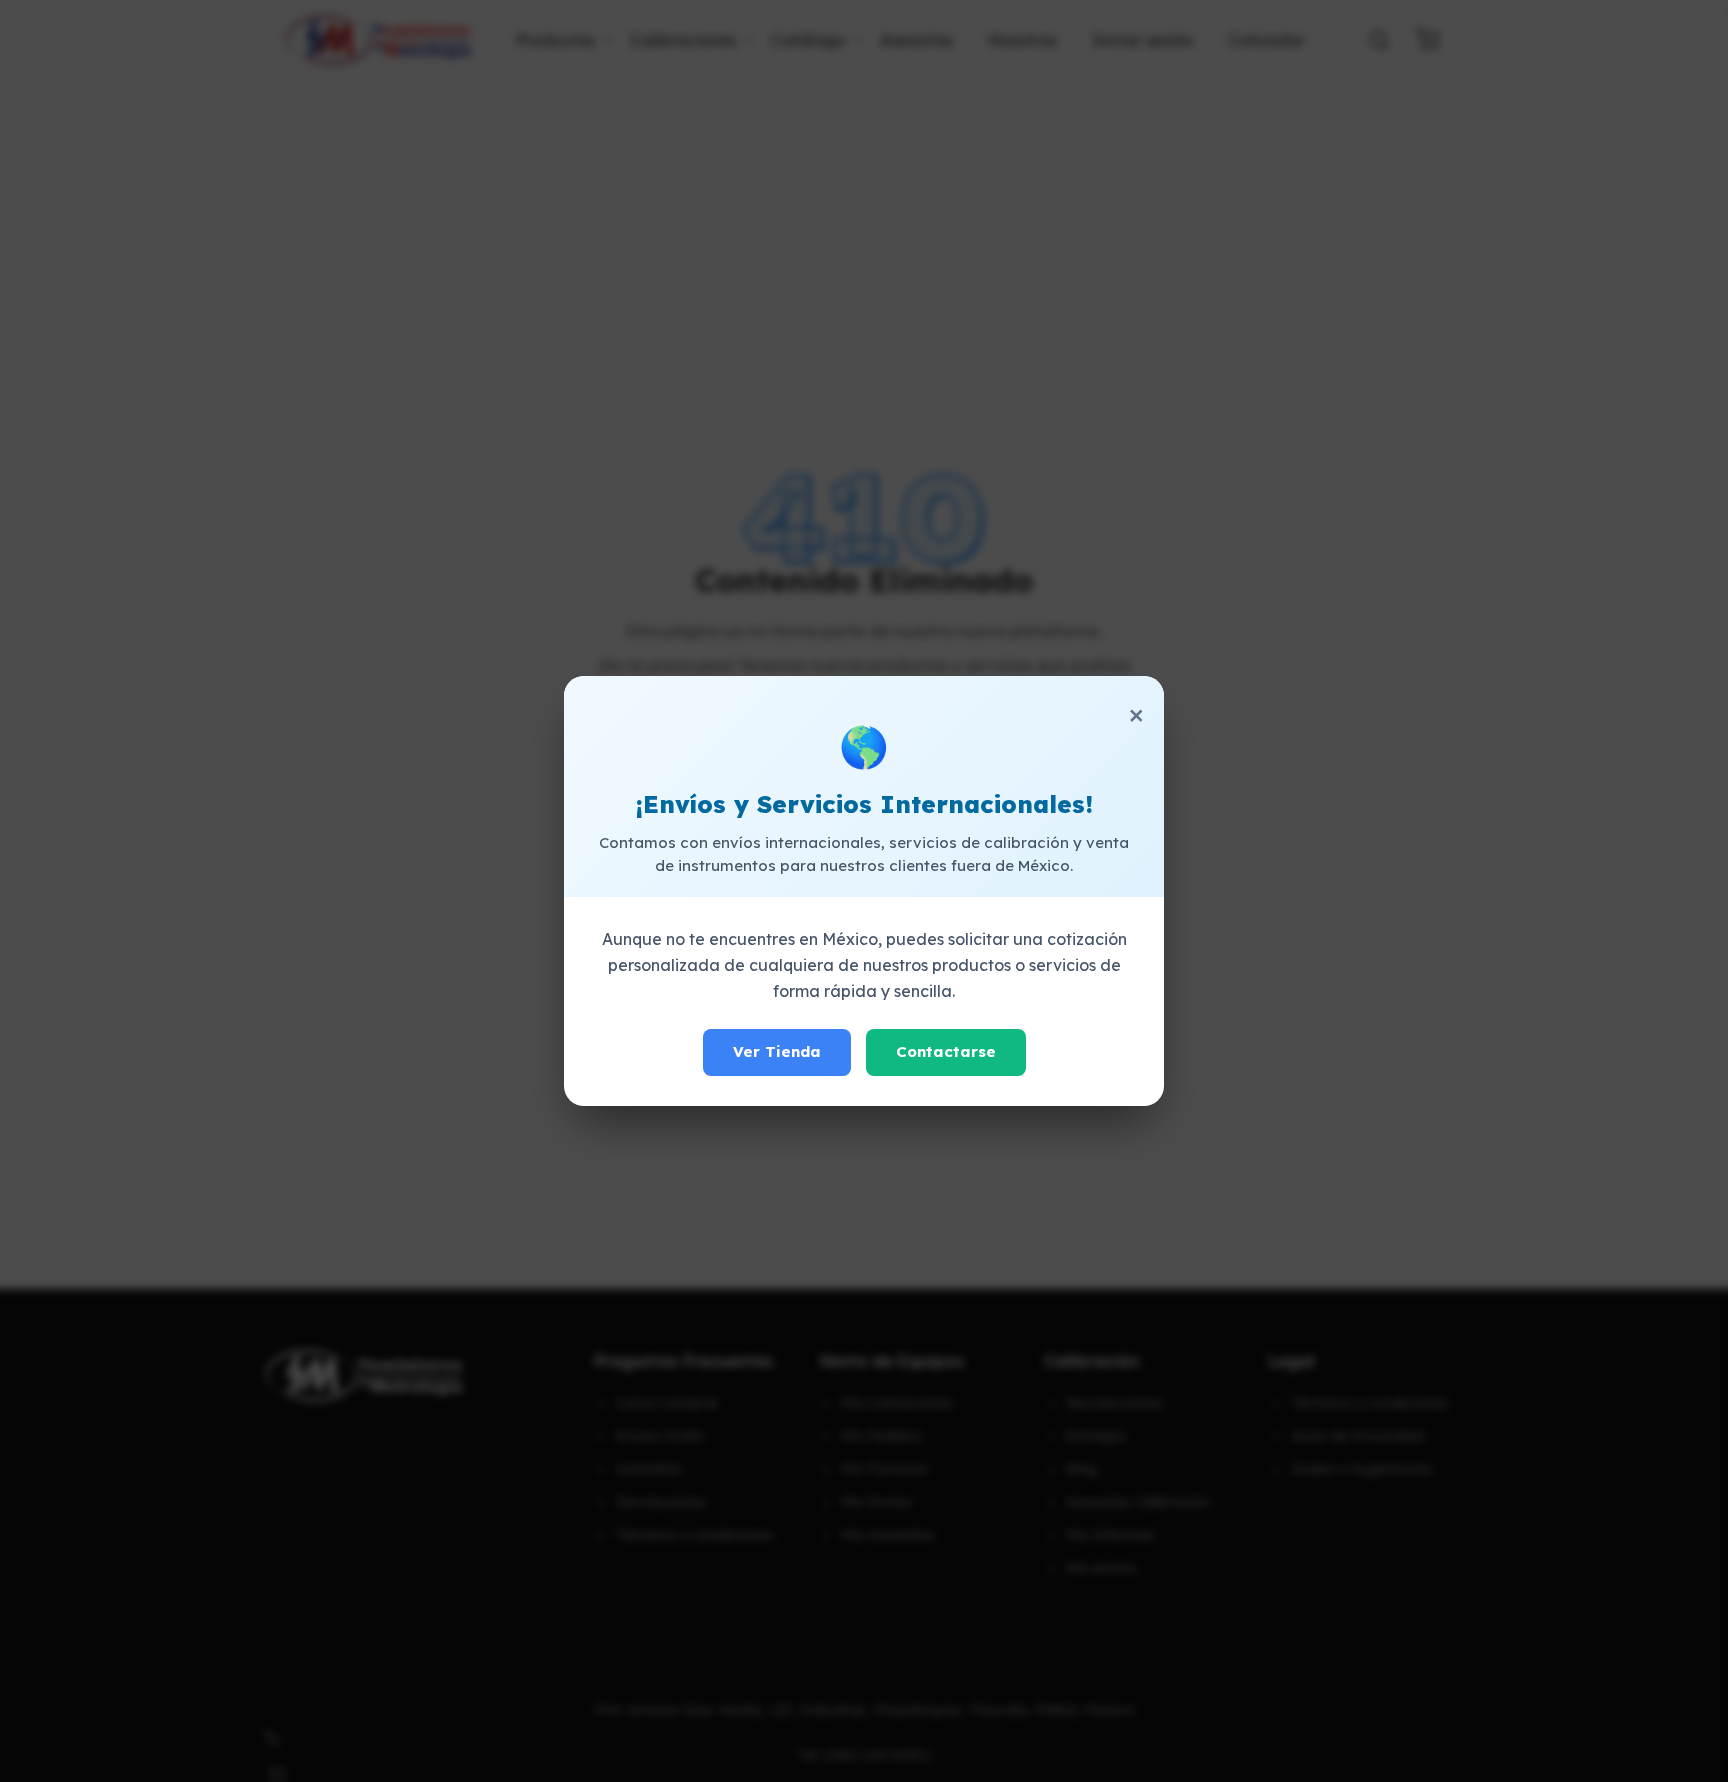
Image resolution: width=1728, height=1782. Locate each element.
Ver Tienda (777, 1051)
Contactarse (946, 1051)
